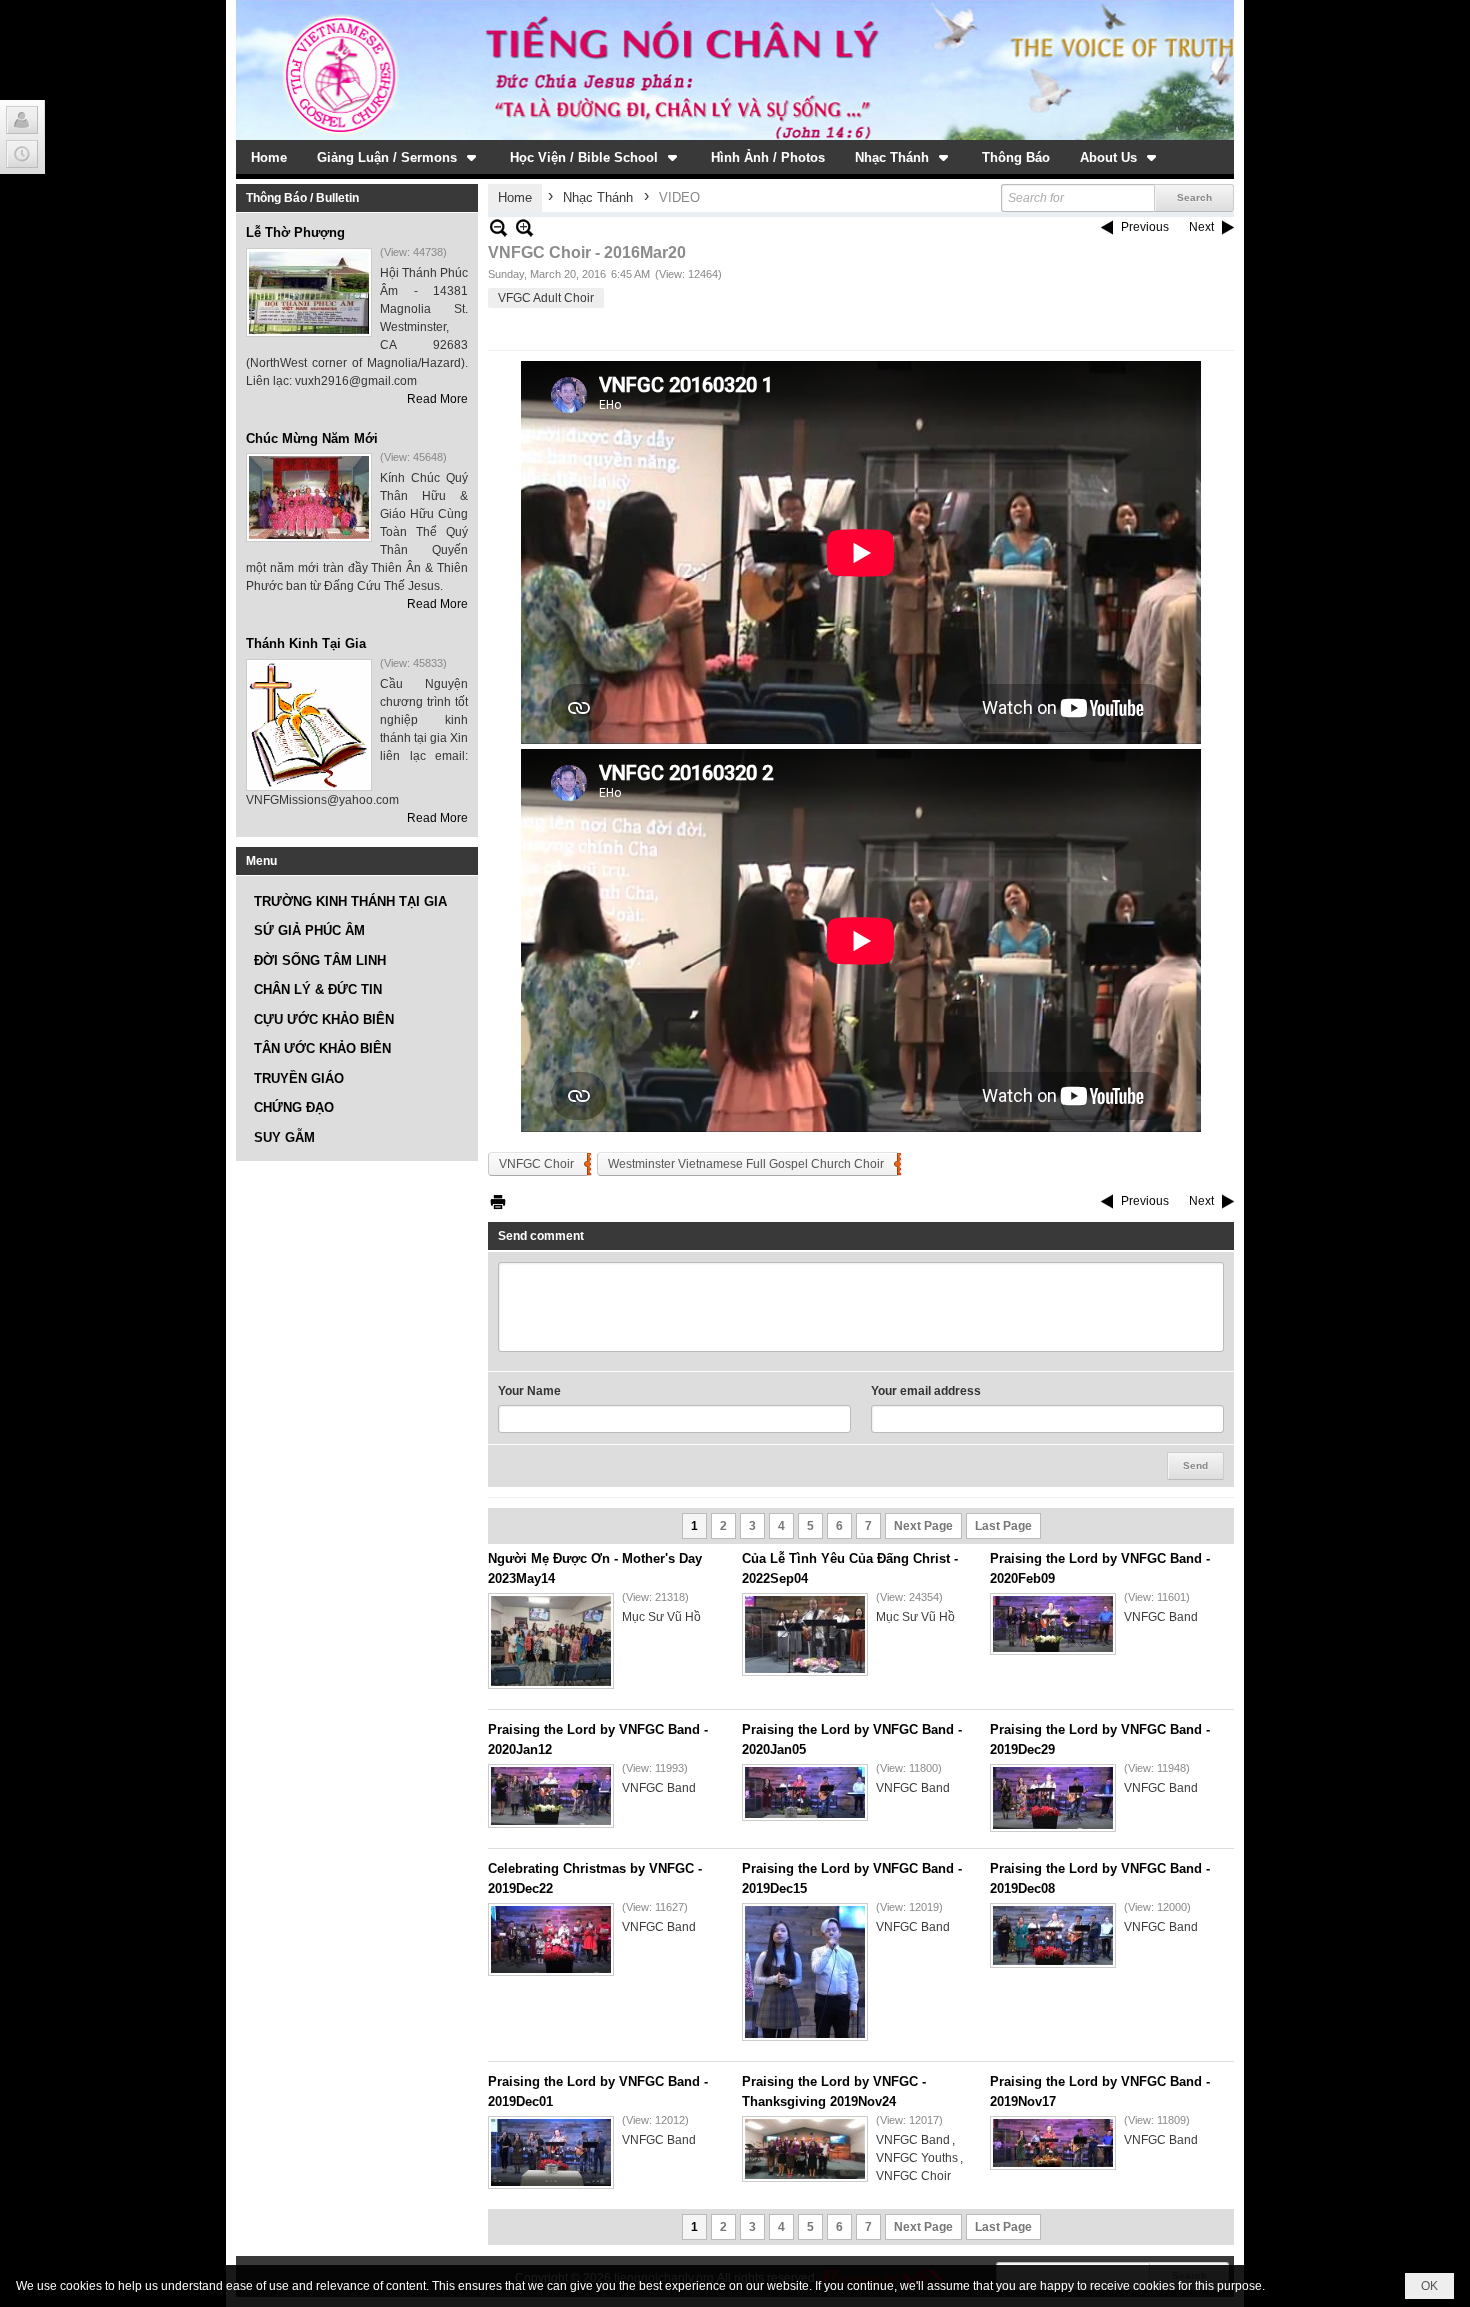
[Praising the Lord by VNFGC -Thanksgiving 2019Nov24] (805, 2149)
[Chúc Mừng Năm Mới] (309, 497)
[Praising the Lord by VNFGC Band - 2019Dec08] (1053, 1935)
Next (1201, 227)
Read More (437, 399)
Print (498, 1201)
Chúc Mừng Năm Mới (312, 438)
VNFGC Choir (536, 1164)
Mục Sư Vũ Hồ (661, 1617)
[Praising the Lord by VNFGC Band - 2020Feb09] (1053, 1624)
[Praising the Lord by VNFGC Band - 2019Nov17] (1053, 2143)
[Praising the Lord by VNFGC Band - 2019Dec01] (551, 2152)
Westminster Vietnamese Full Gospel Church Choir (746, 1164)
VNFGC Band (1161, 1617)
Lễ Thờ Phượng (295, 232)
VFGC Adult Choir (546, 298)
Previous (1145, 227)
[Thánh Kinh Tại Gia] (309, 725)
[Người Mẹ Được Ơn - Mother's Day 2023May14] (551, 1641)
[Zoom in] (498, 227)
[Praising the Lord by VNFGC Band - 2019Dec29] (1053, 1798)
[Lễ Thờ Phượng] (309, 292)
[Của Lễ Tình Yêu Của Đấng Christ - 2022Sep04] (805, 1634)
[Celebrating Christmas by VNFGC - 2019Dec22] (551, 1939)
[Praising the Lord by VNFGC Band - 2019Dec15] (805, 1972)
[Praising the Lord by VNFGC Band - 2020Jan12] (551, 1796)
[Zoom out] (524, 227)
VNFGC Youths (917, 2158)
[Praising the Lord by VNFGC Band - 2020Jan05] (805, 1792)
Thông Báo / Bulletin (302, 198)
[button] (398, 157)
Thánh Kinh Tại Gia (306, 643)
